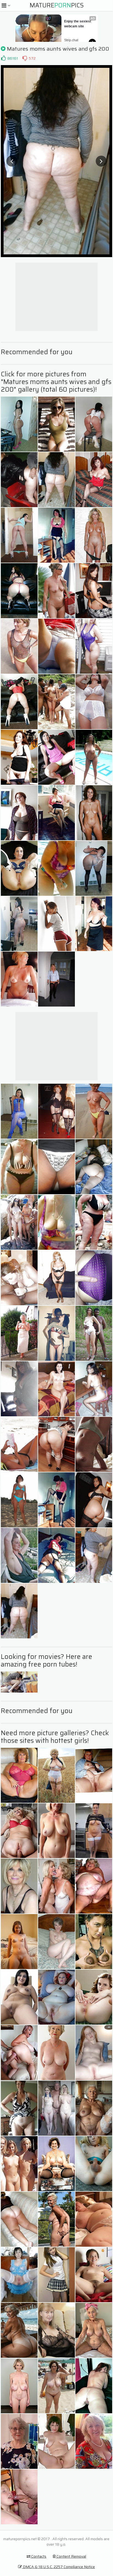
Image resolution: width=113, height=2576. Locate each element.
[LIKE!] (3, 58)
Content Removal (71, 2556)
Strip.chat (71, 40)
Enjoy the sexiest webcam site (78, 24)
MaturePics (57, 5)
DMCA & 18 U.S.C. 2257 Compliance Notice (58, 2567)
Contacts (38, 2556)
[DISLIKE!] (25, 58)
